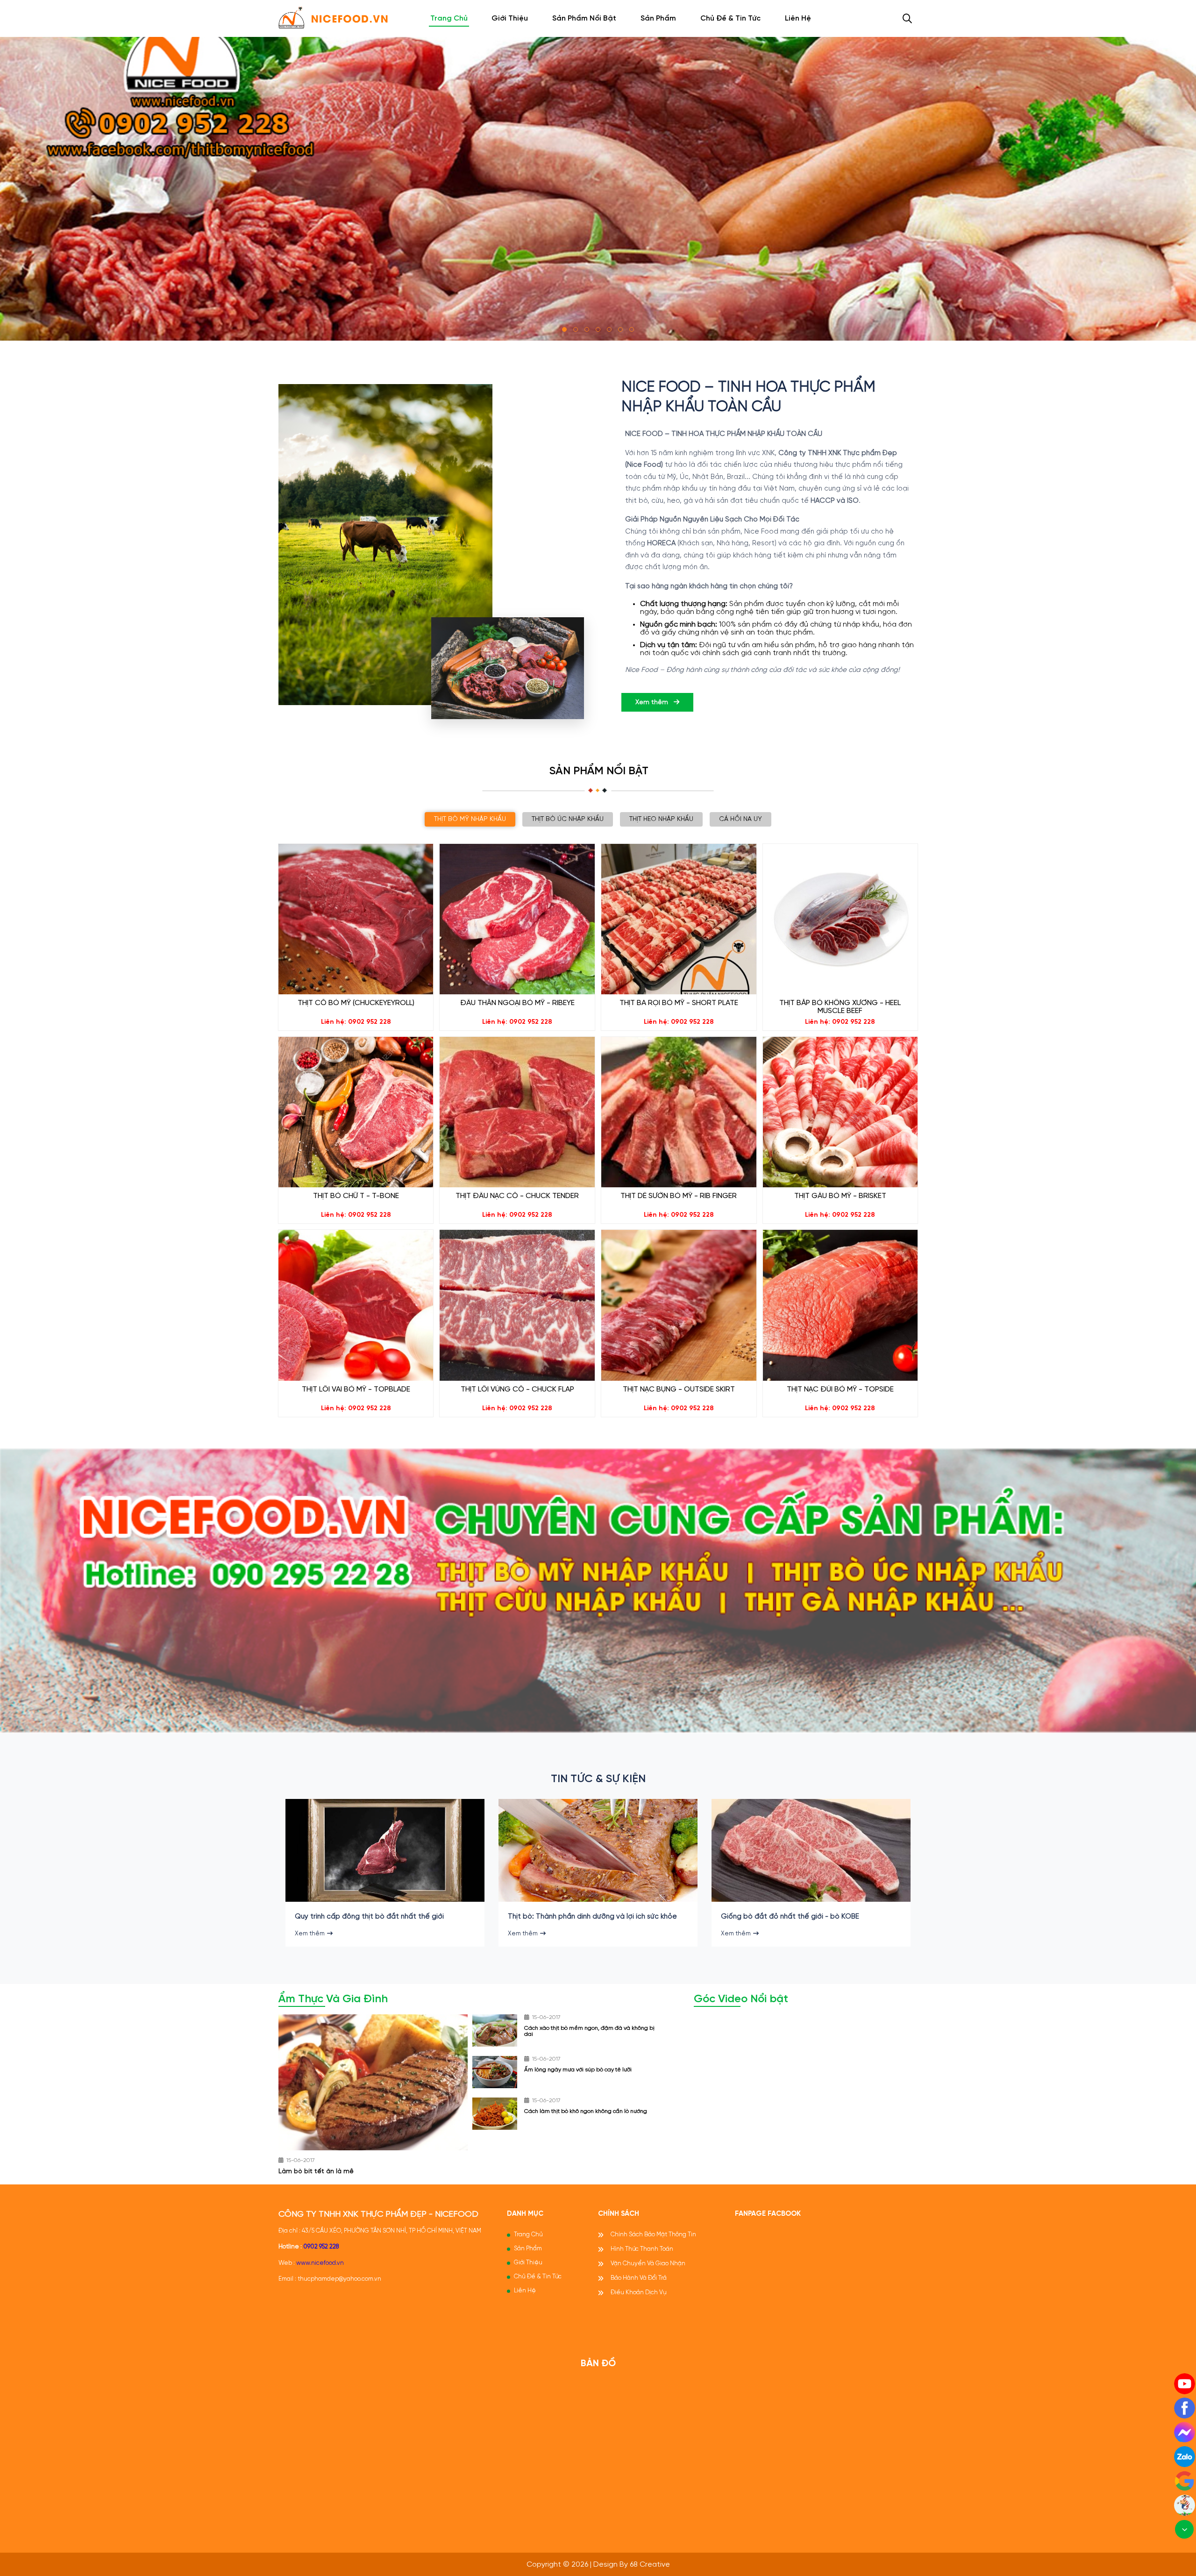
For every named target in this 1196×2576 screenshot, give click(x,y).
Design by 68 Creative (632, 2565)
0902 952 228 (321, 2247)
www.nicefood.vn (320, 2263)
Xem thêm (653, 703)
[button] (564, 329)
